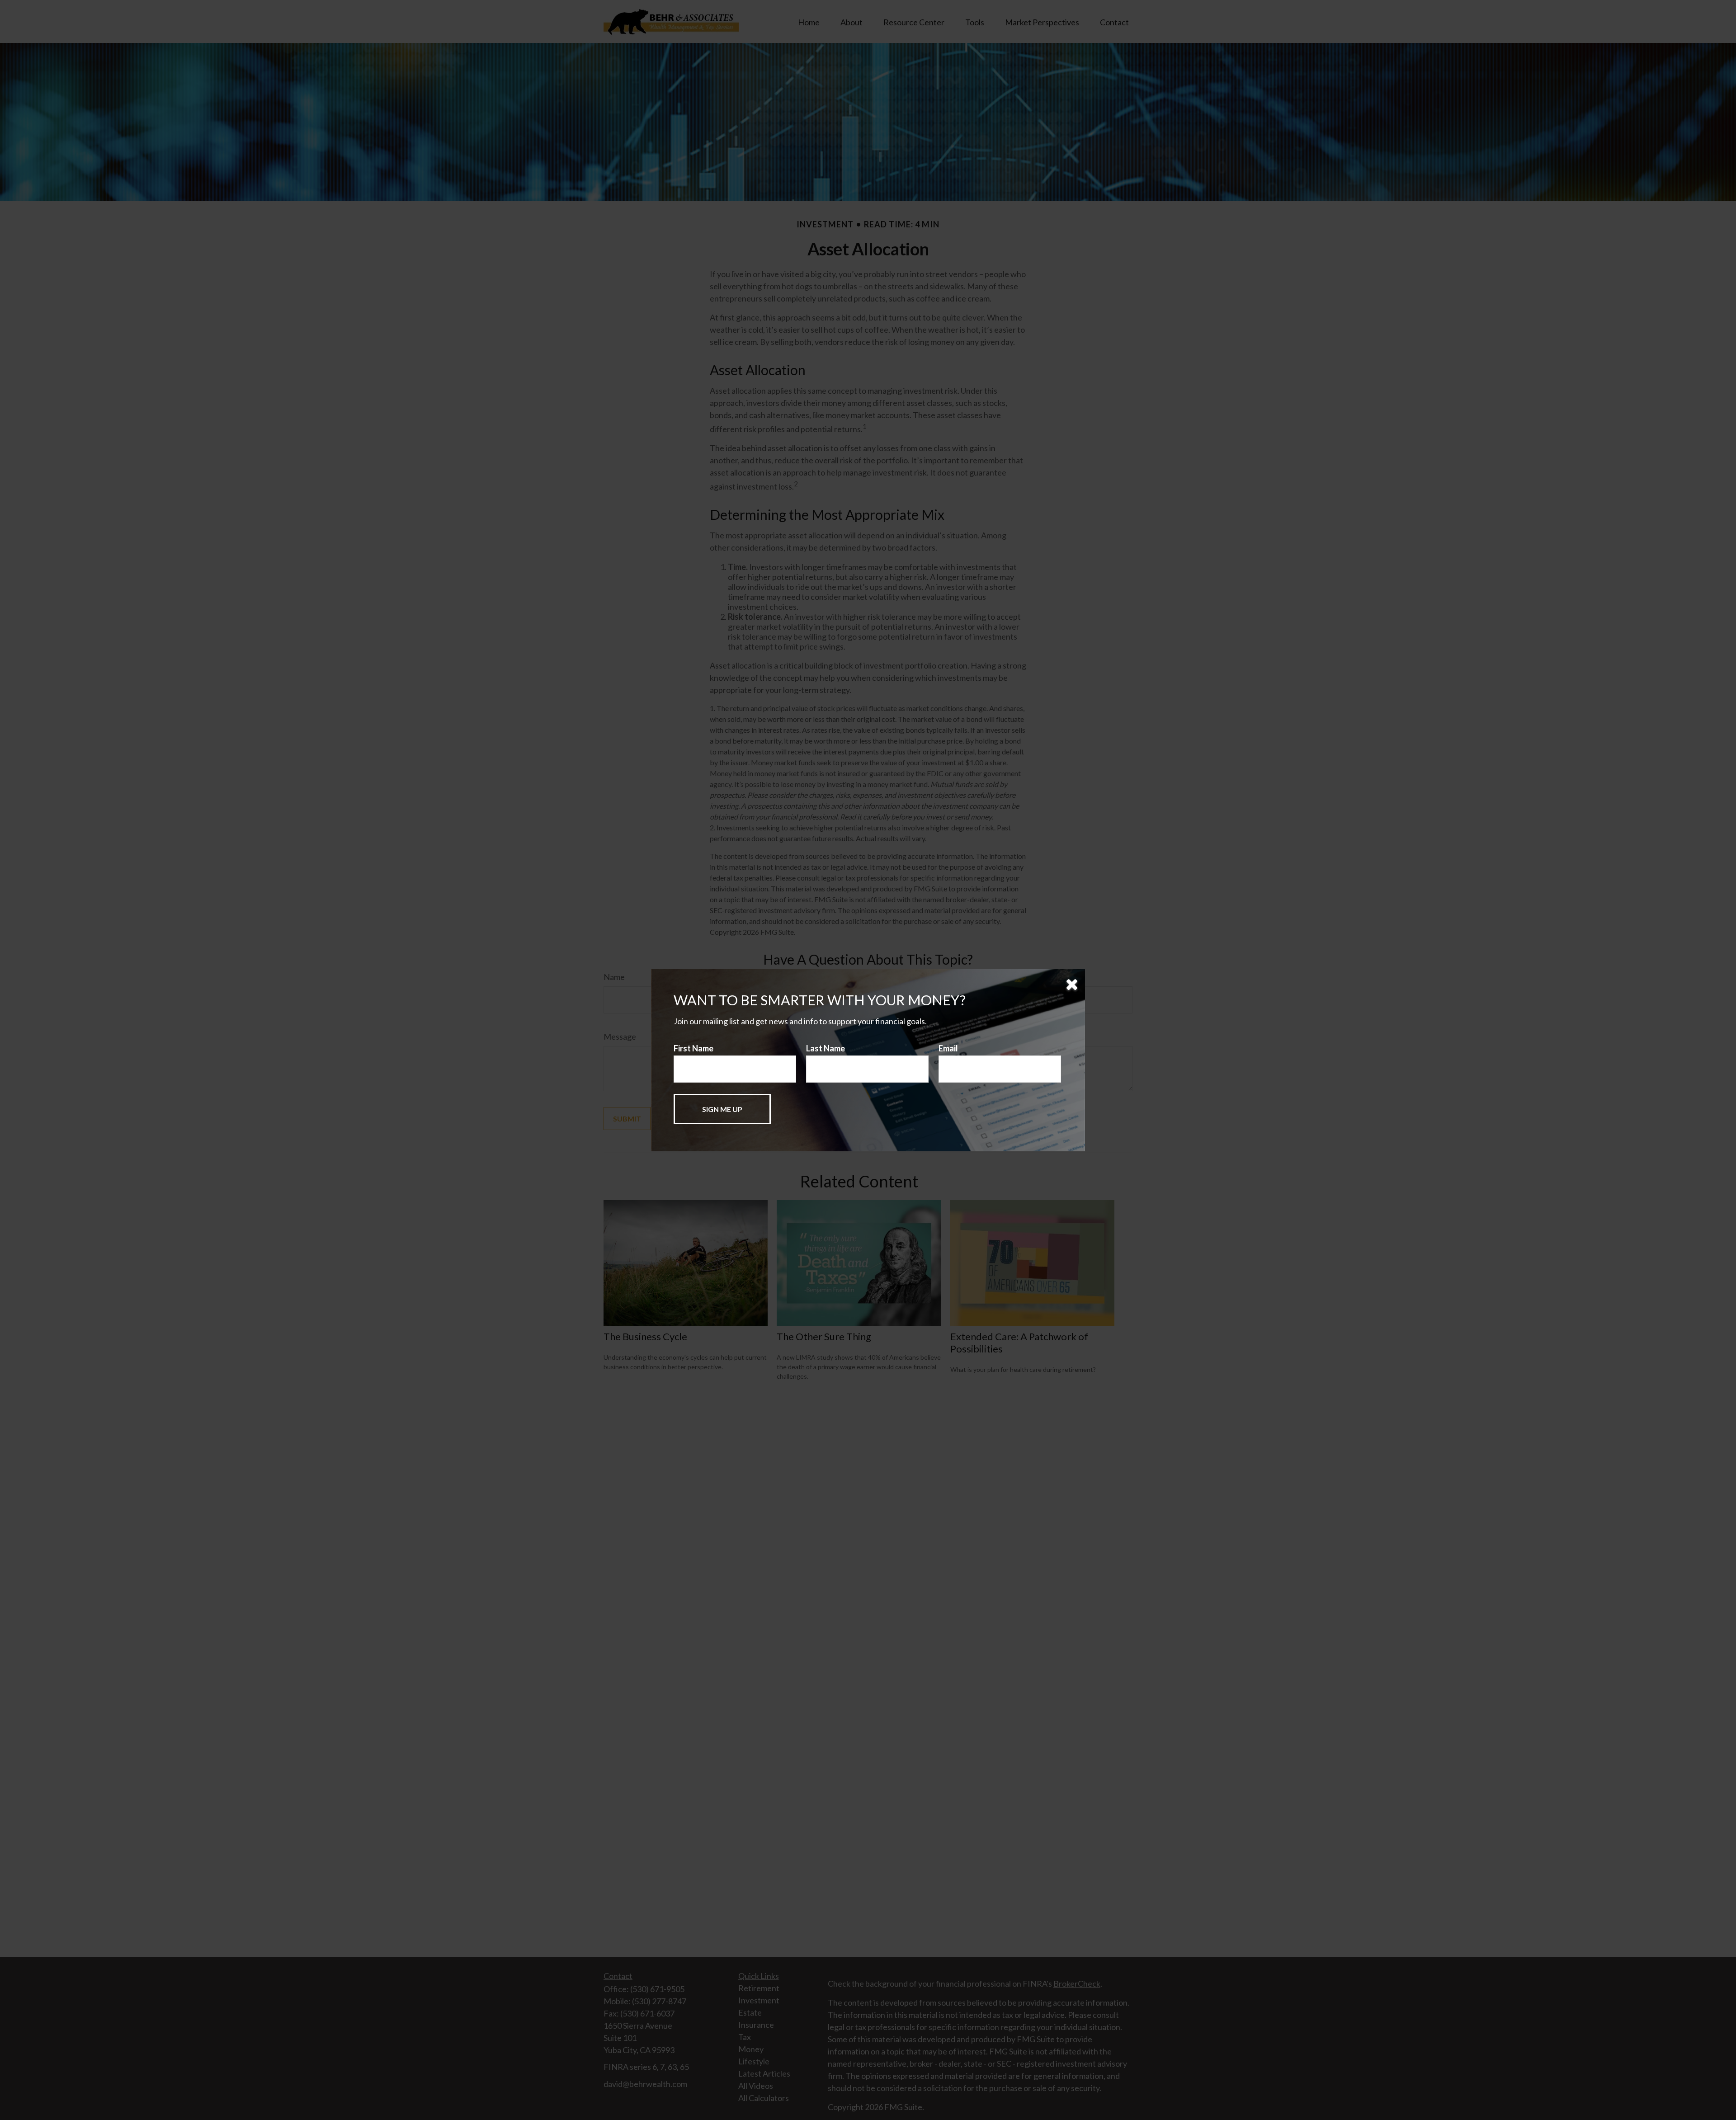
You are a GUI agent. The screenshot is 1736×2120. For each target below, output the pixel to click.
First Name (693, 1048)
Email (948, 1048)
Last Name (826, 1048)
